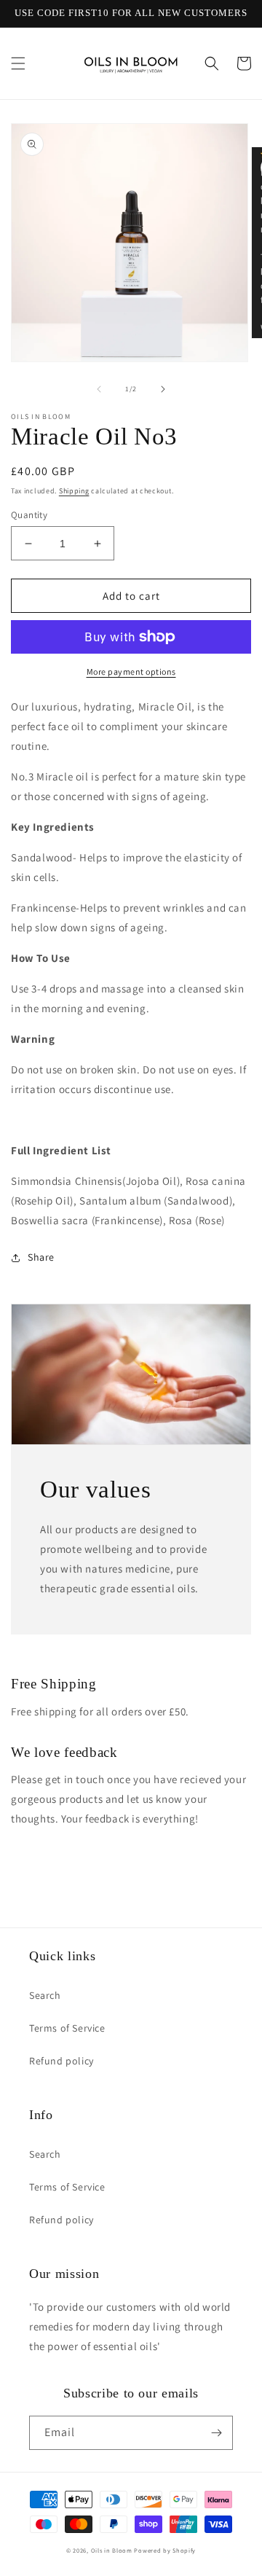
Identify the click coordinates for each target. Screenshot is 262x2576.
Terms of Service (67, 2028)
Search (45, 1995)
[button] (18, 63)
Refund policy (61, 2061)
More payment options (131, 672)
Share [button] (41, 1257)
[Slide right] (163, 389)
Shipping (74, 491)
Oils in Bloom (112, 2550)
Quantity (29, 515)
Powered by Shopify (165, 2550)
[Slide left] (99, 389)
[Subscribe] (216, 2433)
